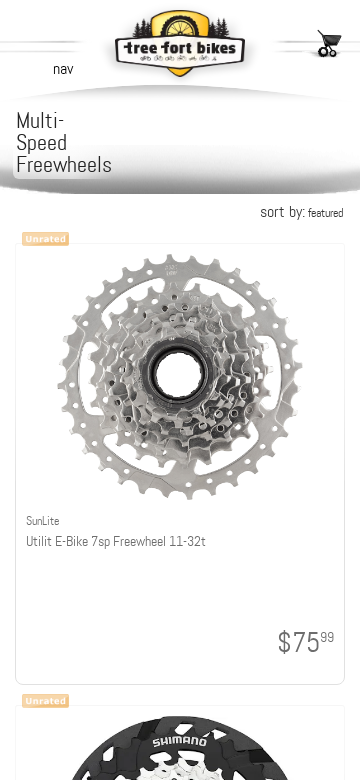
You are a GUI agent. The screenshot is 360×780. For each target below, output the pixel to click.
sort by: (301, 211)
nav (63, 68)
